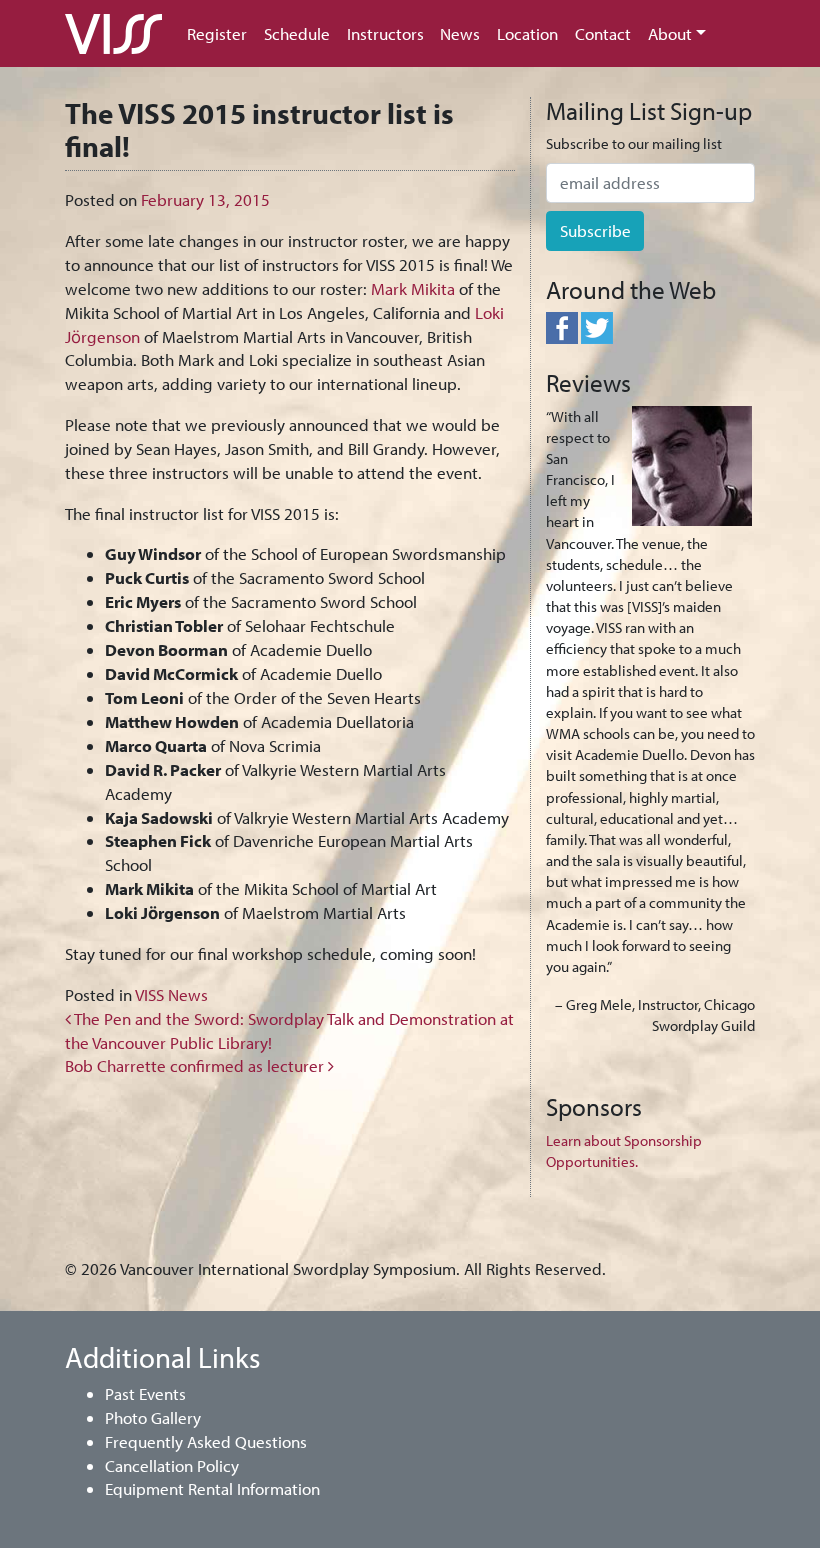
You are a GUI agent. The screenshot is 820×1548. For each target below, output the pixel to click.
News (460, 33)
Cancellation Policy (172, 1465)
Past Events (145, 1393)
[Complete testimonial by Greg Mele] (692, 463)
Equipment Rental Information (212, 1488)
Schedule (297, 33)
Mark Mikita (413, 288)
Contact (603, 33)
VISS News (171, 994)
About (670, 33)
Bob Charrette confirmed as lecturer (196, 1065)
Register (217, 33)
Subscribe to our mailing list (634, 143)
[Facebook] (562, 326)
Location (527, 33)
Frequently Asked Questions (206, 1441)
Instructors (385, 33)
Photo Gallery (153, 1417)
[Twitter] (597, 326)
